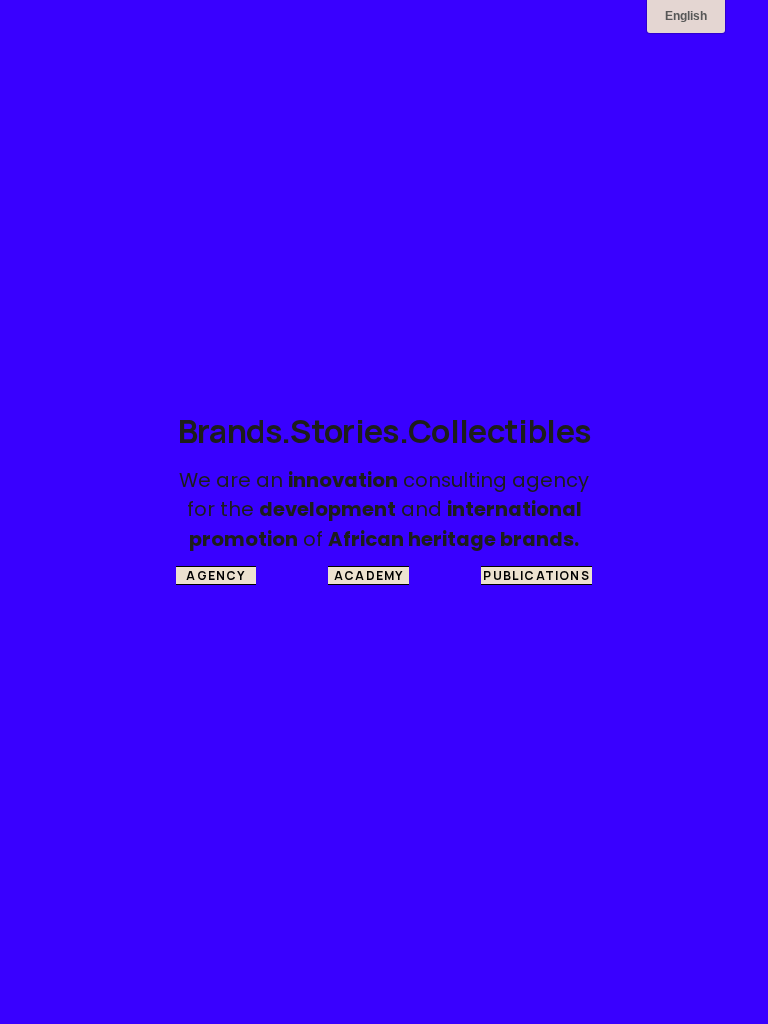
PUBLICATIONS (536, 575)
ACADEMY (368, 575)
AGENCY (215, 575)
